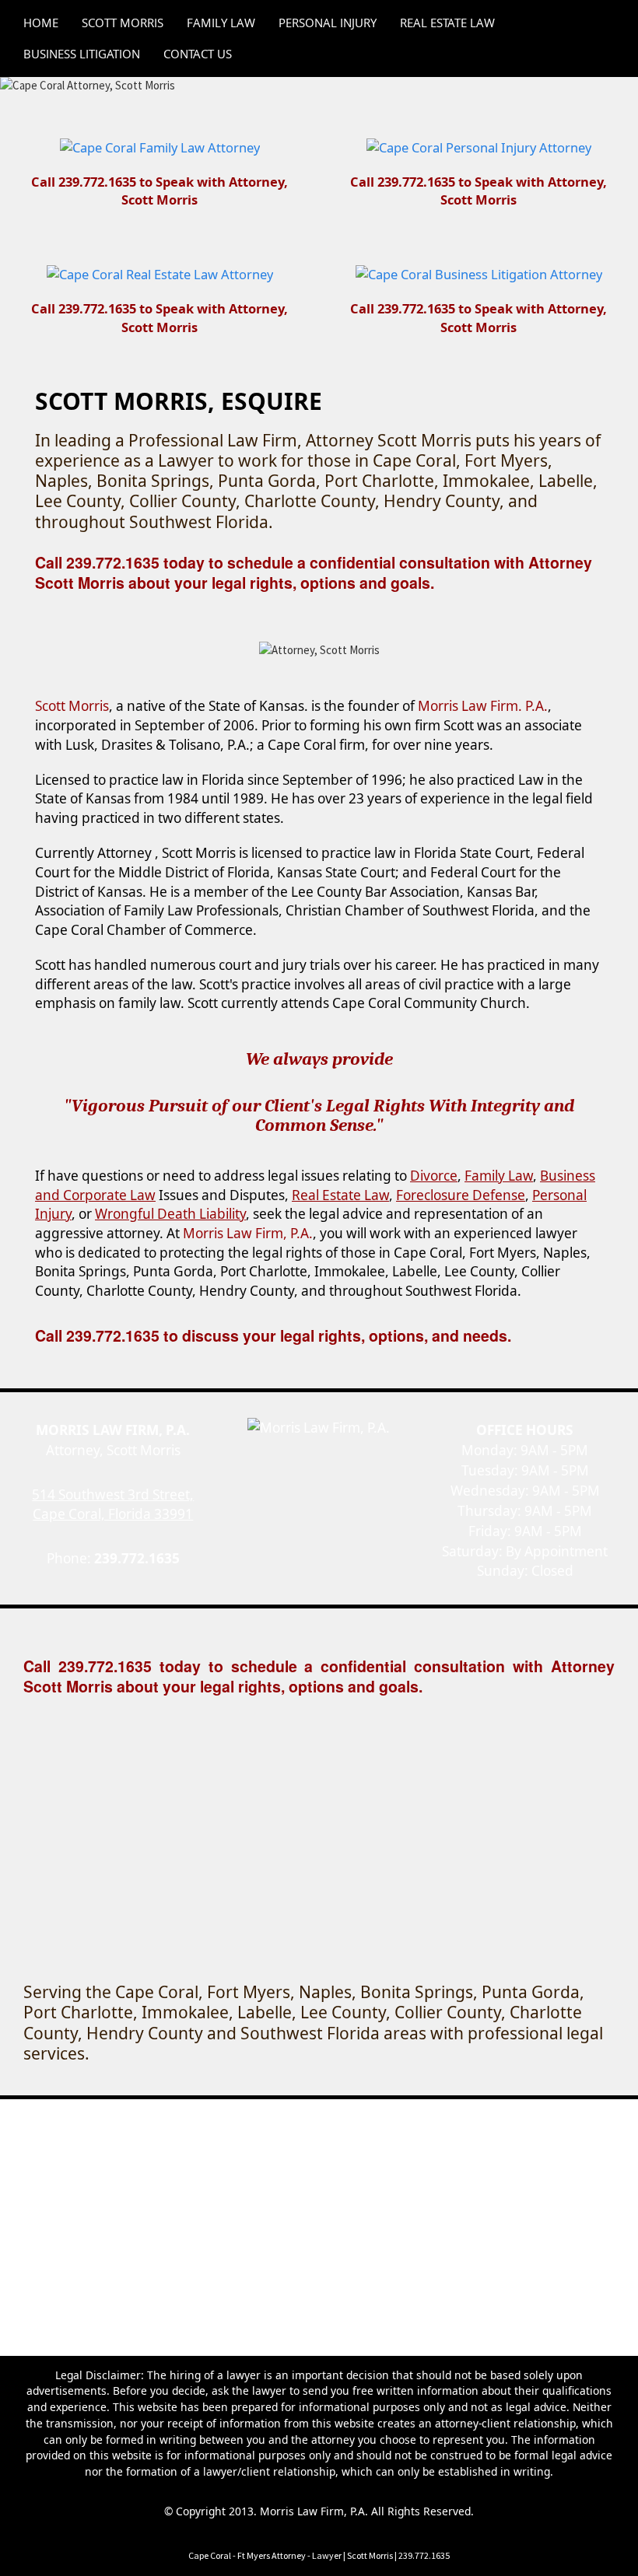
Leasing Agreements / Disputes (415, 2211)
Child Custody (442, 2114)
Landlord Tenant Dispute (161, 2211)
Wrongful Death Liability (170, 1214)
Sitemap (529, 2211)
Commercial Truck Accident (420, 2163)
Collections (253, 2194)
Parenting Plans (368, 2130)
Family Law (499, 1176)
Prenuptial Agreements (481, 2130)
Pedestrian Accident (338, 2178)
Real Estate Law (340, 1195)
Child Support (524, 2114)
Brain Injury (306, 2163)
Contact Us (187, 2114)
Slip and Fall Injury (450, 2178)
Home (56, 2114)
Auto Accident (226, 2163)
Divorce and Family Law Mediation (225, 2146)
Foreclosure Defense (461, 1195)
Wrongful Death (552, 2178)
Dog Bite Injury (118, 2178)
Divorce (434, 1176)
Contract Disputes (340, 2194)
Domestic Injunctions (259, 2130)
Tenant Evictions (280, 2211)
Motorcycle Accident (222, 2178)
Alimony (373, 2114)
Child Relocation (149, 2130)
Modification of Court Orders (400, 2146)
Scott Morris (115, 2114)
